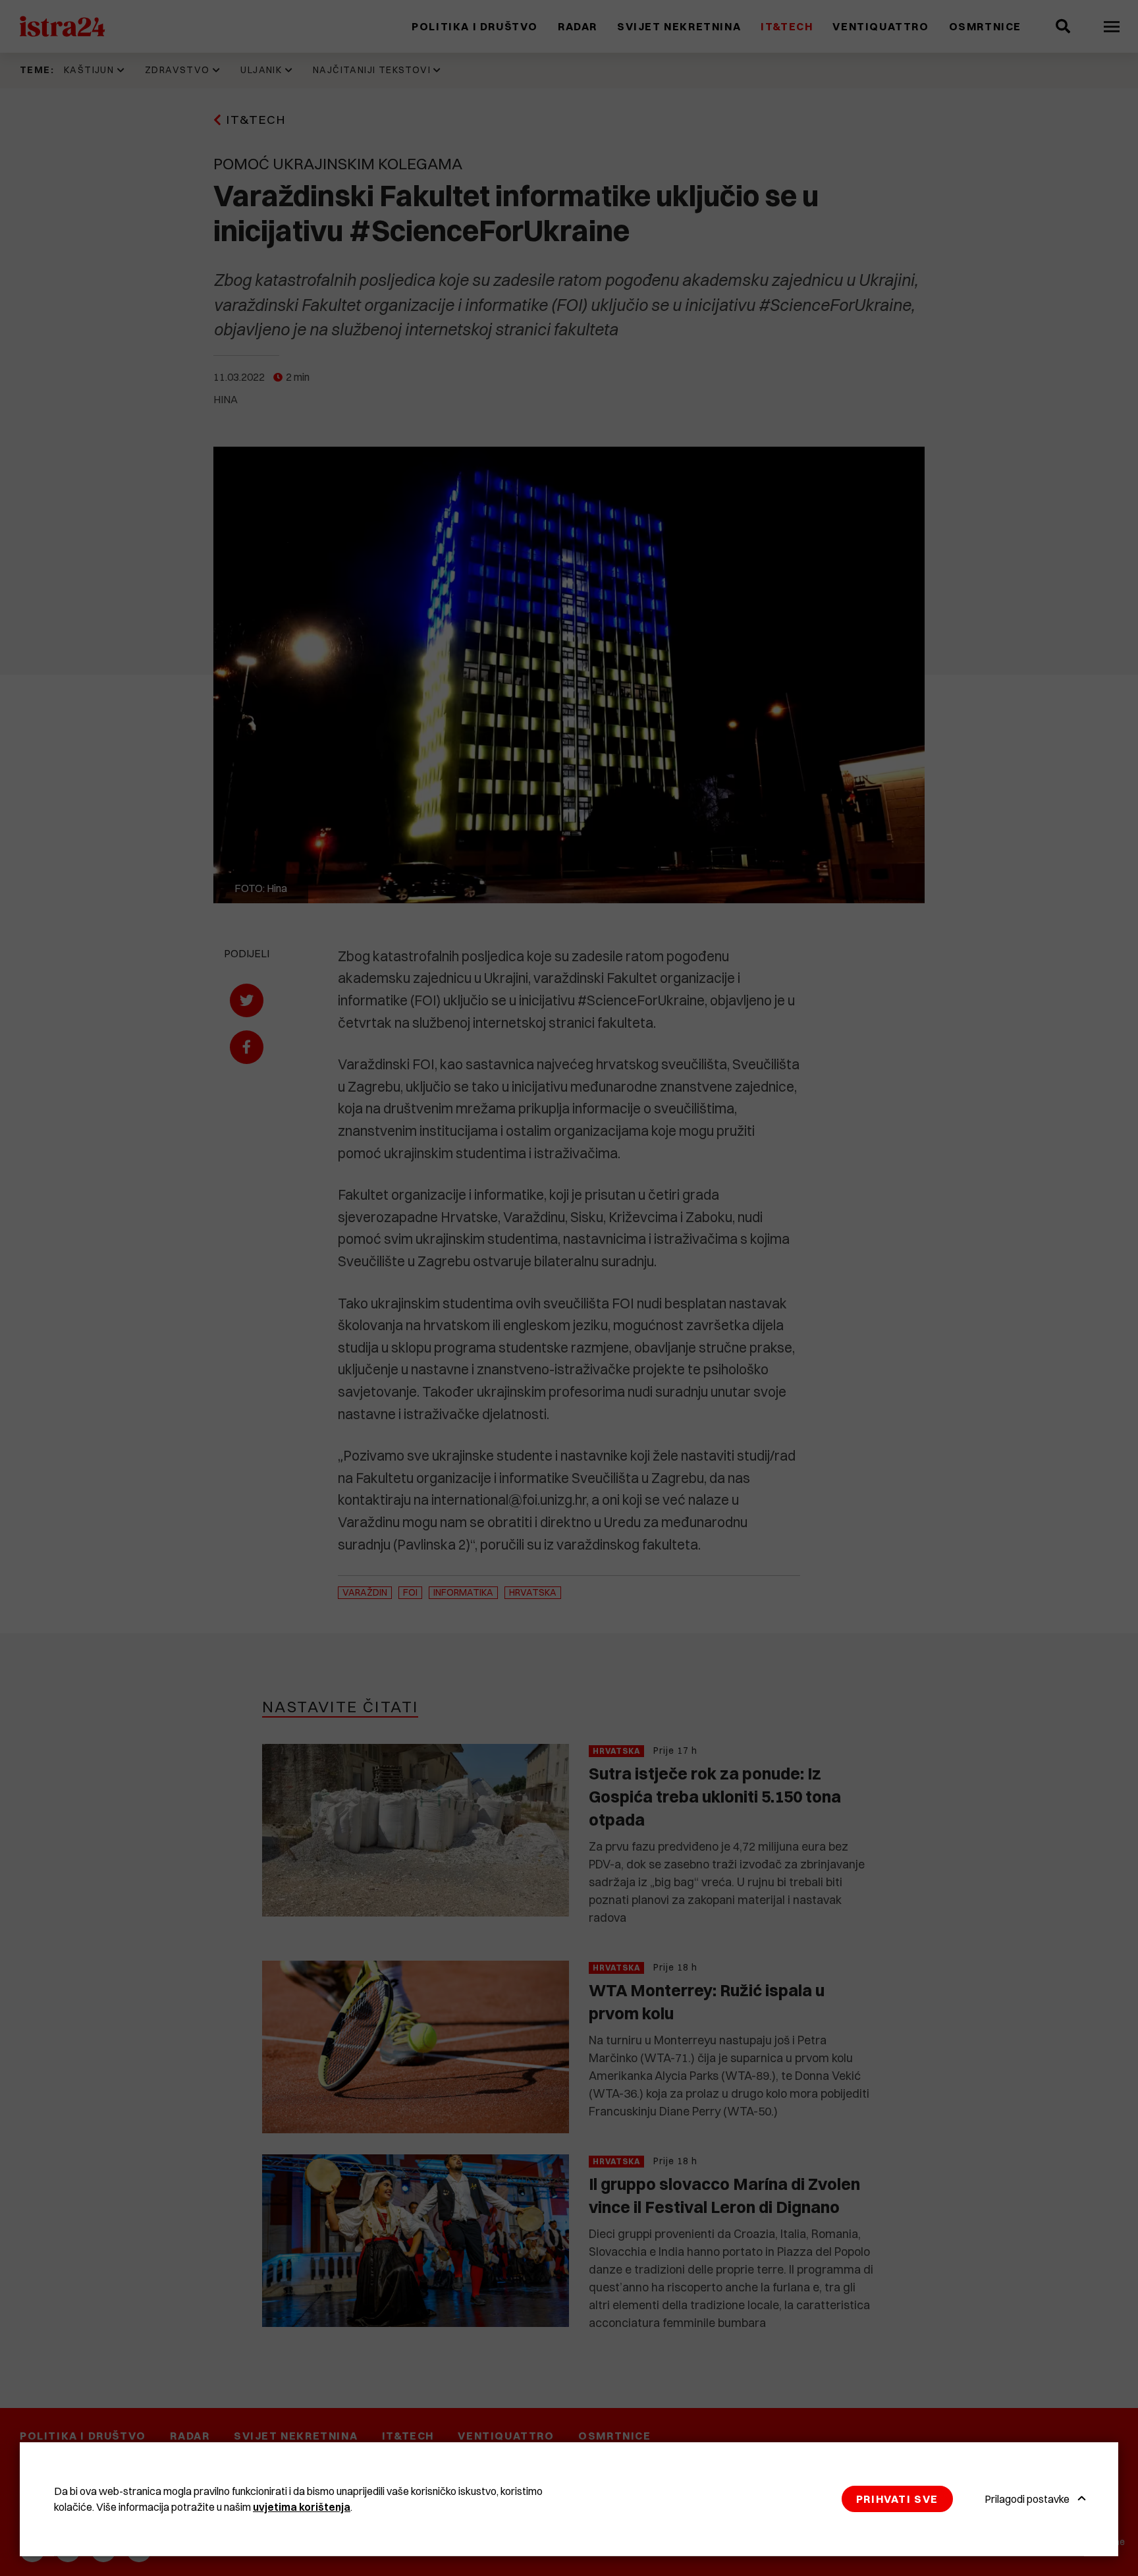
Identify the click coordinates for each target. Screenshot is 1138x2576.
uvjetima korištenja (302, 2507)
